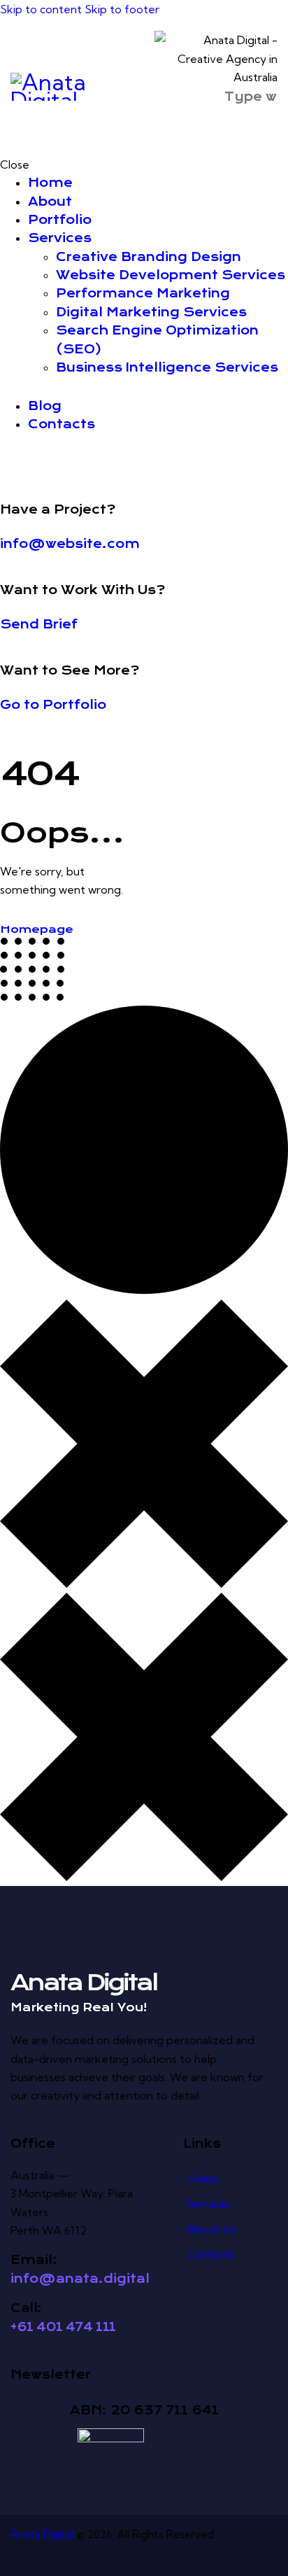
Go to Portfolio (53, 705)
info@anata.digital (80, 2279)
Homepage (37, 929)
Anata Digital (42, 2534)
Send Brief (39, 624)
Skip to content (41, 9)
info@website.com (70, 544)
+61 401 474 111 (63, 2327)
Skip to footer (122, 9)
